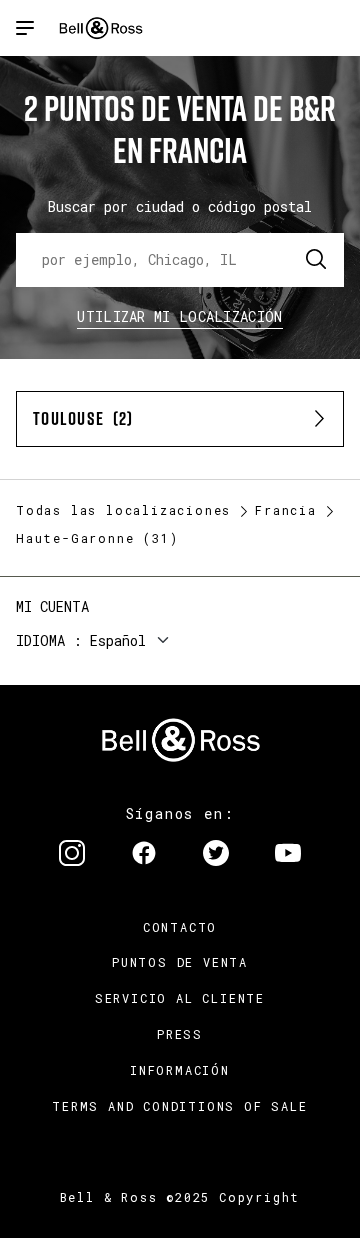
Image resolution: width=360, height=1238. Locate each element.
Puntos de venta (180, 962)
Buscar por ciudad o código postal (180, 206)
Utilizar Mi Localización (179, 316)
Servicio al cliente (180, 998)
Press (180, 1034)
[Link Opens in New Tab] (72, 855)
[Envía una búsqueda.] (317, 260)
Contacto (180, 927)
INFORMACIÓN (180, 1070)
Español (118, 640)
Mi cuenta (52, 606)
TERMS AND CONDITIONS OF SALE (179, 1106)
